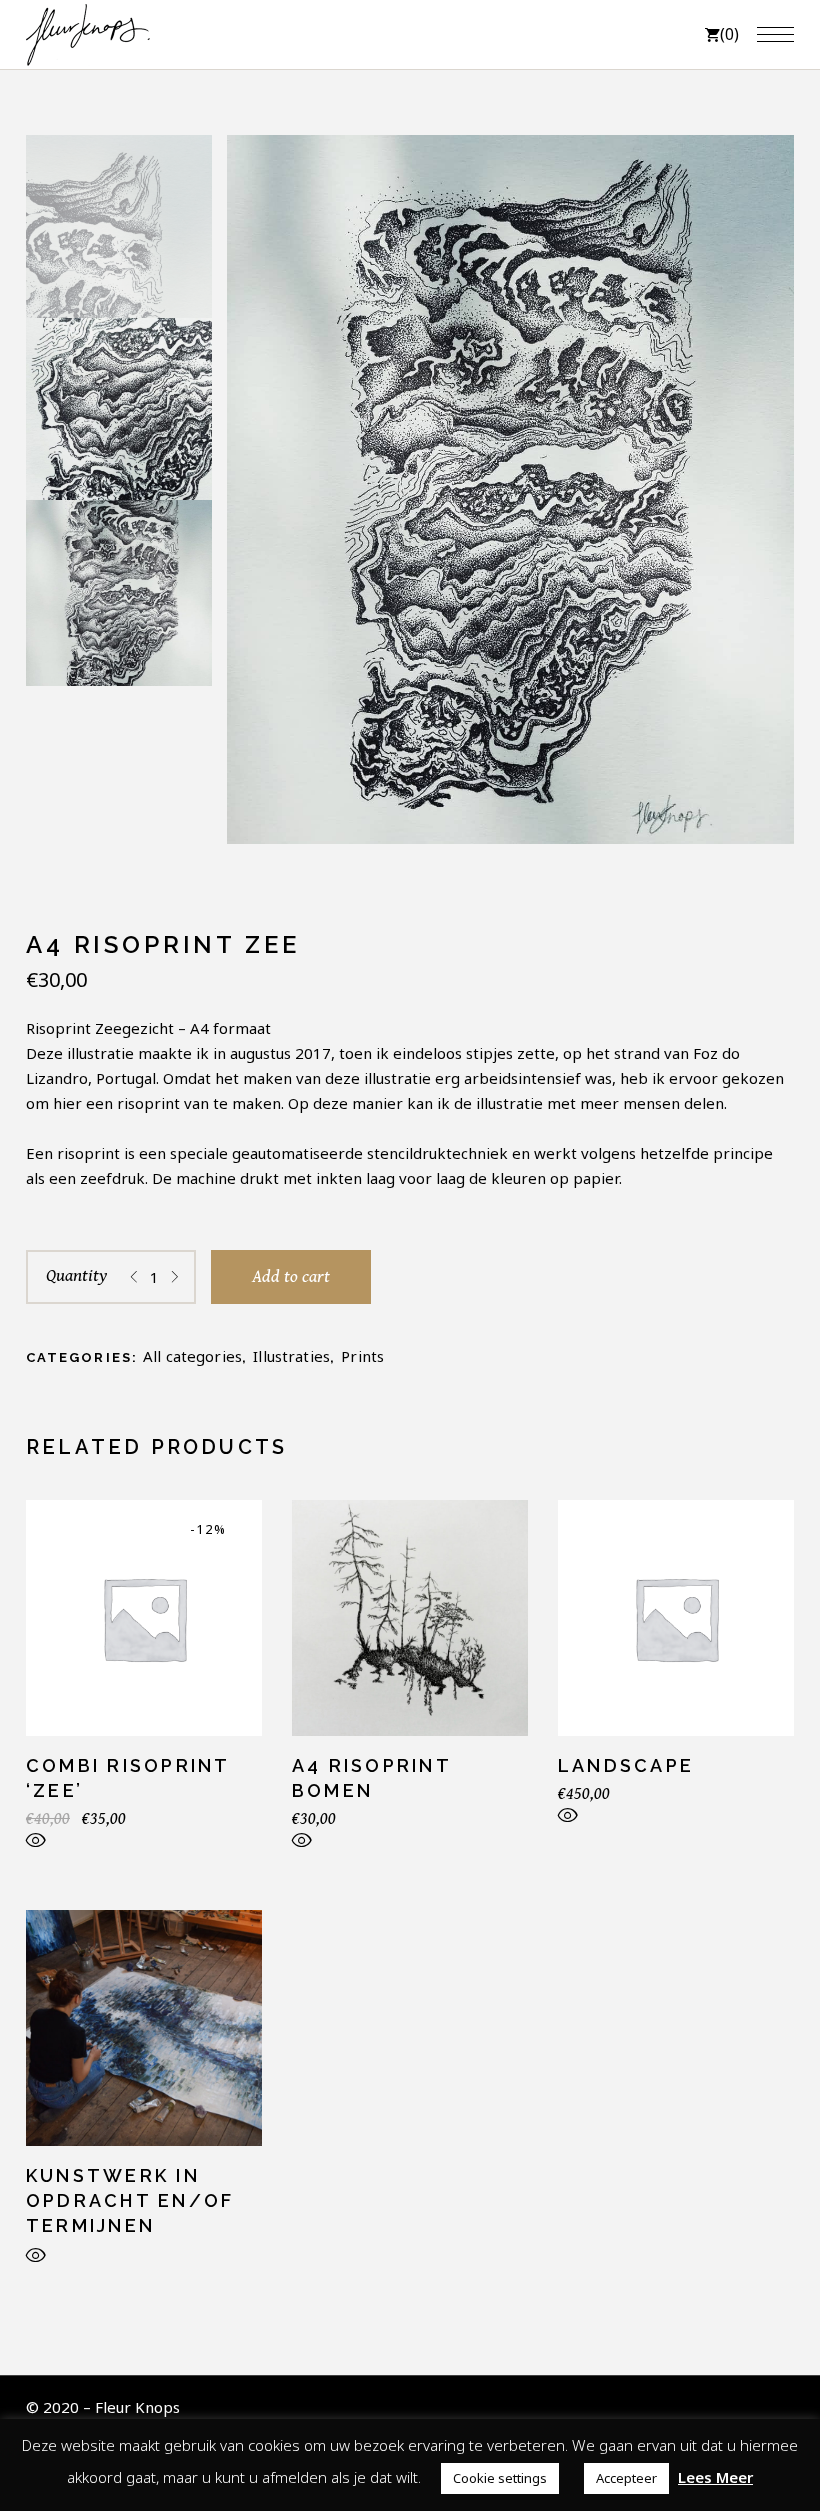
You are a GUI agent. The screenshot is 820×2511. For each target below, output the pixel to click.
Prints (362, 1356)
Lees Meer (715, 2477)
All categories (192, 1356)
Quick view (36, 1845)
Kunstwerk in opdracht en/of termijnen (130, 2200)
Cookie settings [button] (500, 2478)
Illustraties (291, 1356)
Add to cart (291, 1276)
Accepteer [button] (626, 2478)
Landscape (626, 1765)
